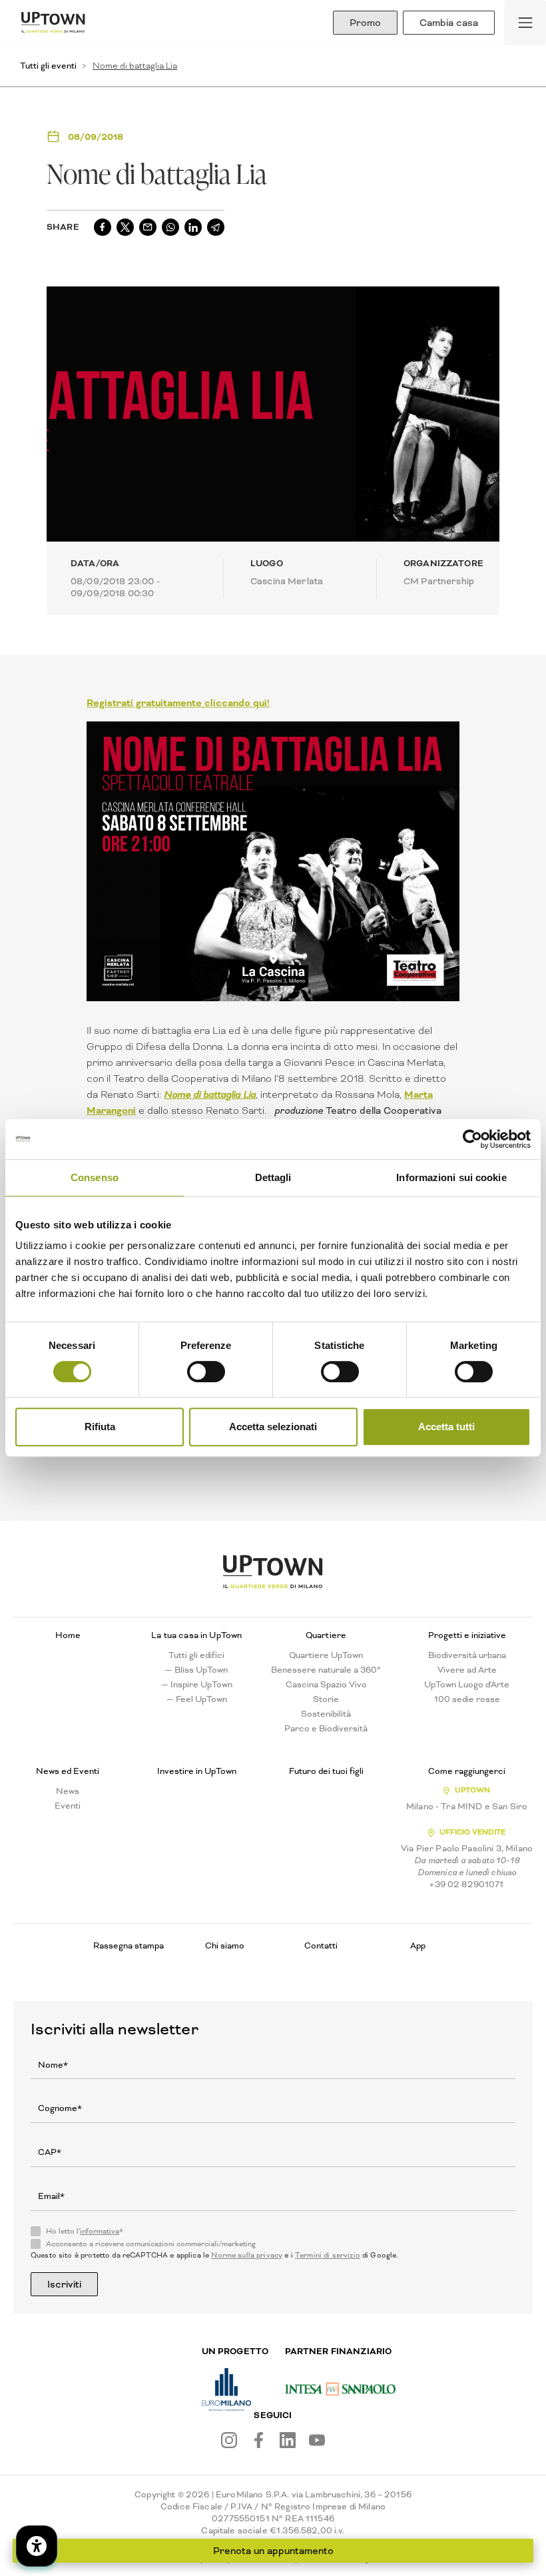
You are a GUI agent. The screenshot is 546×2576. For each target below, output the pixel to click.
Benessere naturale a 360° (326, 1670)
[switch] (206, 1372)
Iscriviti (64, 2284)
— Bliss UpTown (196, 1670)
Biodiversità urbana (467, 1655)
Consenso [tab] (95, 1177)
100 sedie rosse (467, 1699)
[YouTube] (317, 2440)
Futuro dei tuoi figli (326, 1771)
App (418, 1945)
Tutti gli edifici (196, 1655)
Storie (326, 1699)
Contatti (321, 1945)
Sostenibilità (326, 1714)
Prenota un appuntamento (273, 2551)
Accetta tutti (446, 1427)
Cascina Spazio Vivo (326, 1685)
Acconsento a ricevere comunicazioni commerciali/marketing (151, 2244)
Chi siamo (225, 1945)
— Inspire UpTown (197, 1685)
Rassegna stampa (129, 1945)
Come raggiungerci (467, 1771)
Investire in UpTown (197, 1771)
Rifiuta (100, 1427)
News (68, 1791)
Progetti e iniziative (467, 1635)
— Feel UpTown (197, 1699)
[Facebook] (258, 2440)
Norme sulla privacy (247, 2255)
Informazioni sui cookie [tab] (451, 1177)
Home (68, 1635)
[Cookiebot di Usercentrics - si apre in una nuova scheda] (472, 1139)
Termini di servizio (328, 2255)
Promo (365, 23)
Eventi (68, 1806)
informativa (100, 2231)
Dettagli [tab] (273, 1177)
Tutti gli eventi (48, 66)
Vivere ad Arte (467, 1670)
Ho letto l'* (85, 2232)
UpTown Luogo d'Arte (467, 1685)
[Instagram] (229, 2440)
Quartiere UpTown (326, 1655)
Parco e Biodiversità (326, 1729)
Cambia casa (449, 23)
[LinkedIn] (288, 2440)
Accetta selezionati (273, 1427)
